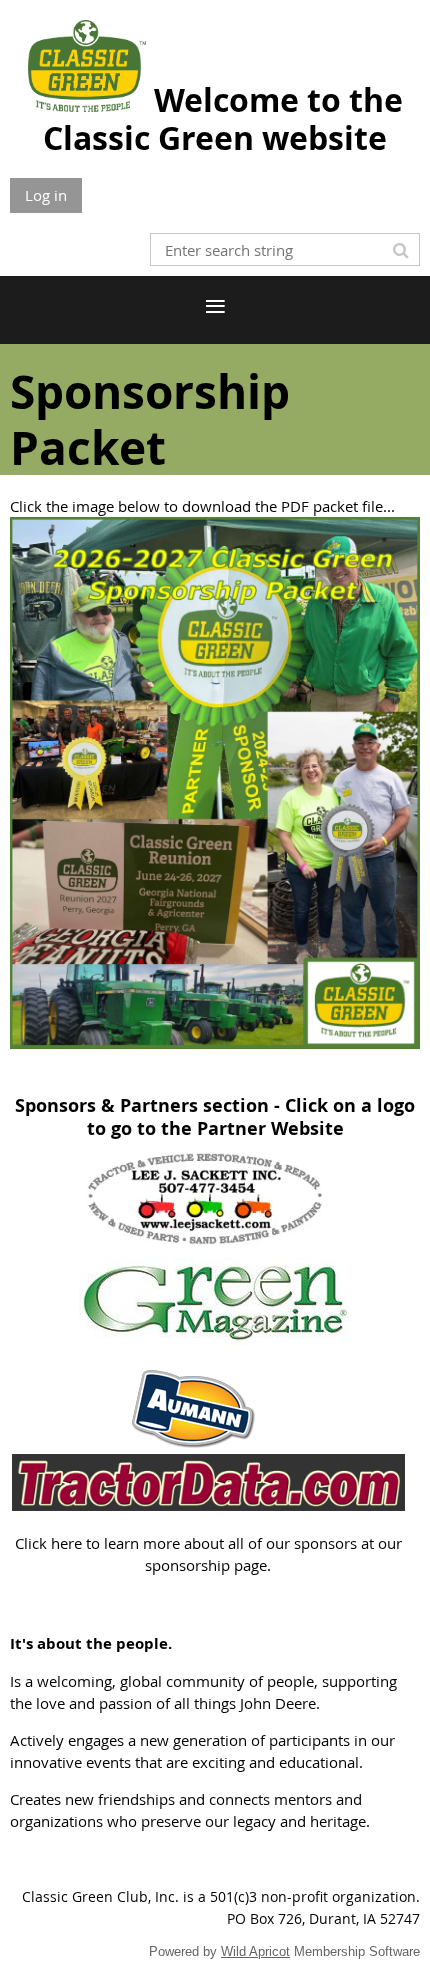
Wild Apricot (255, 1951)
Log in (46, 195)
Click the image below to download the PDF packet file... (202, 506)
